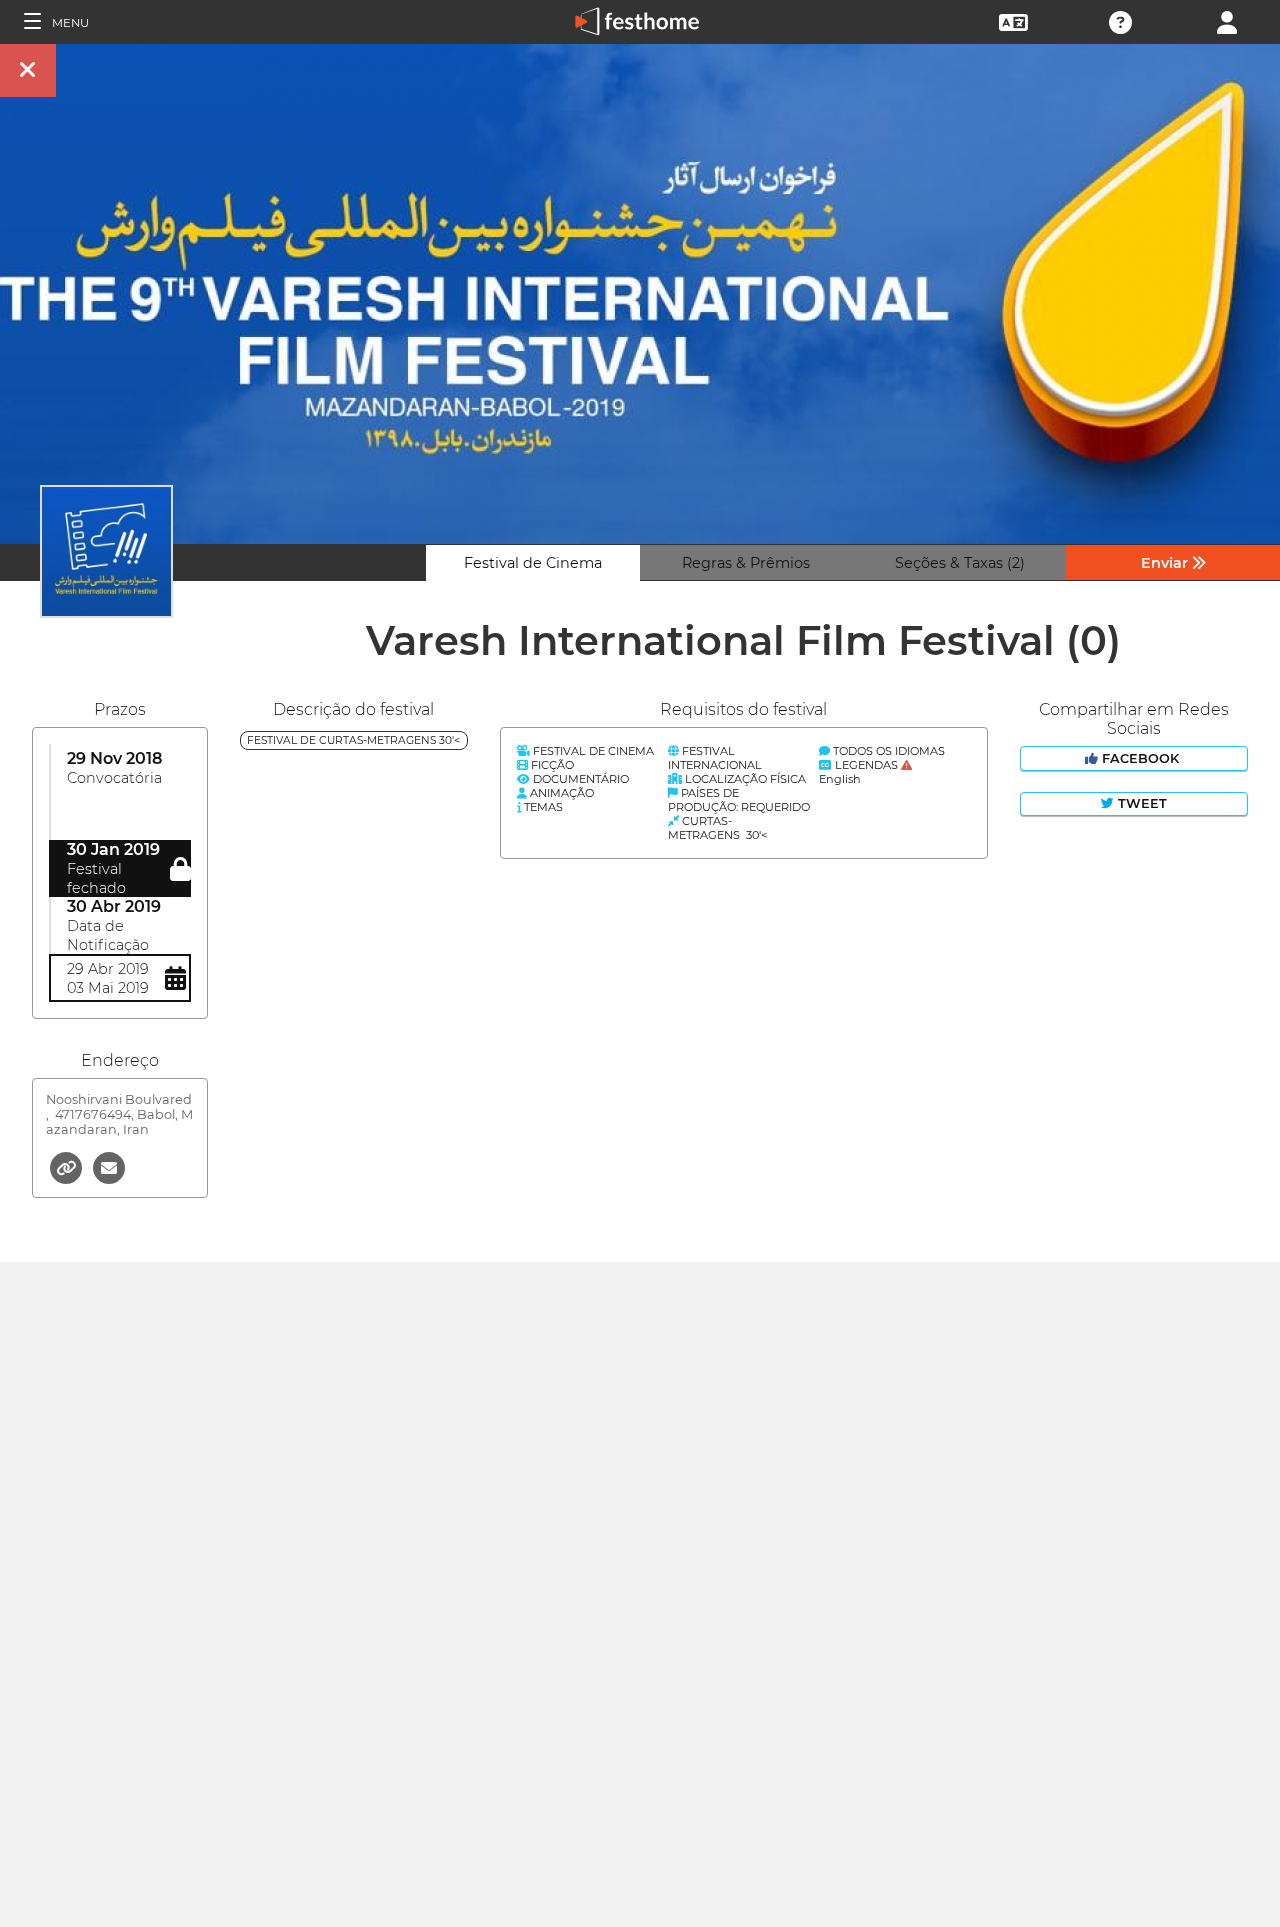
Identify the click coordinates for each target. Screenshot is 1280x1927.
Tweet (1140, 803)
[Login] (1227, 20)
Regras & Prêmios (746, 563)
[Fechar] (28, 70)
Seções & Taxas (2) (960, 563)
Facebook (1140, 758)
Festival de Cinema (533, 563)
